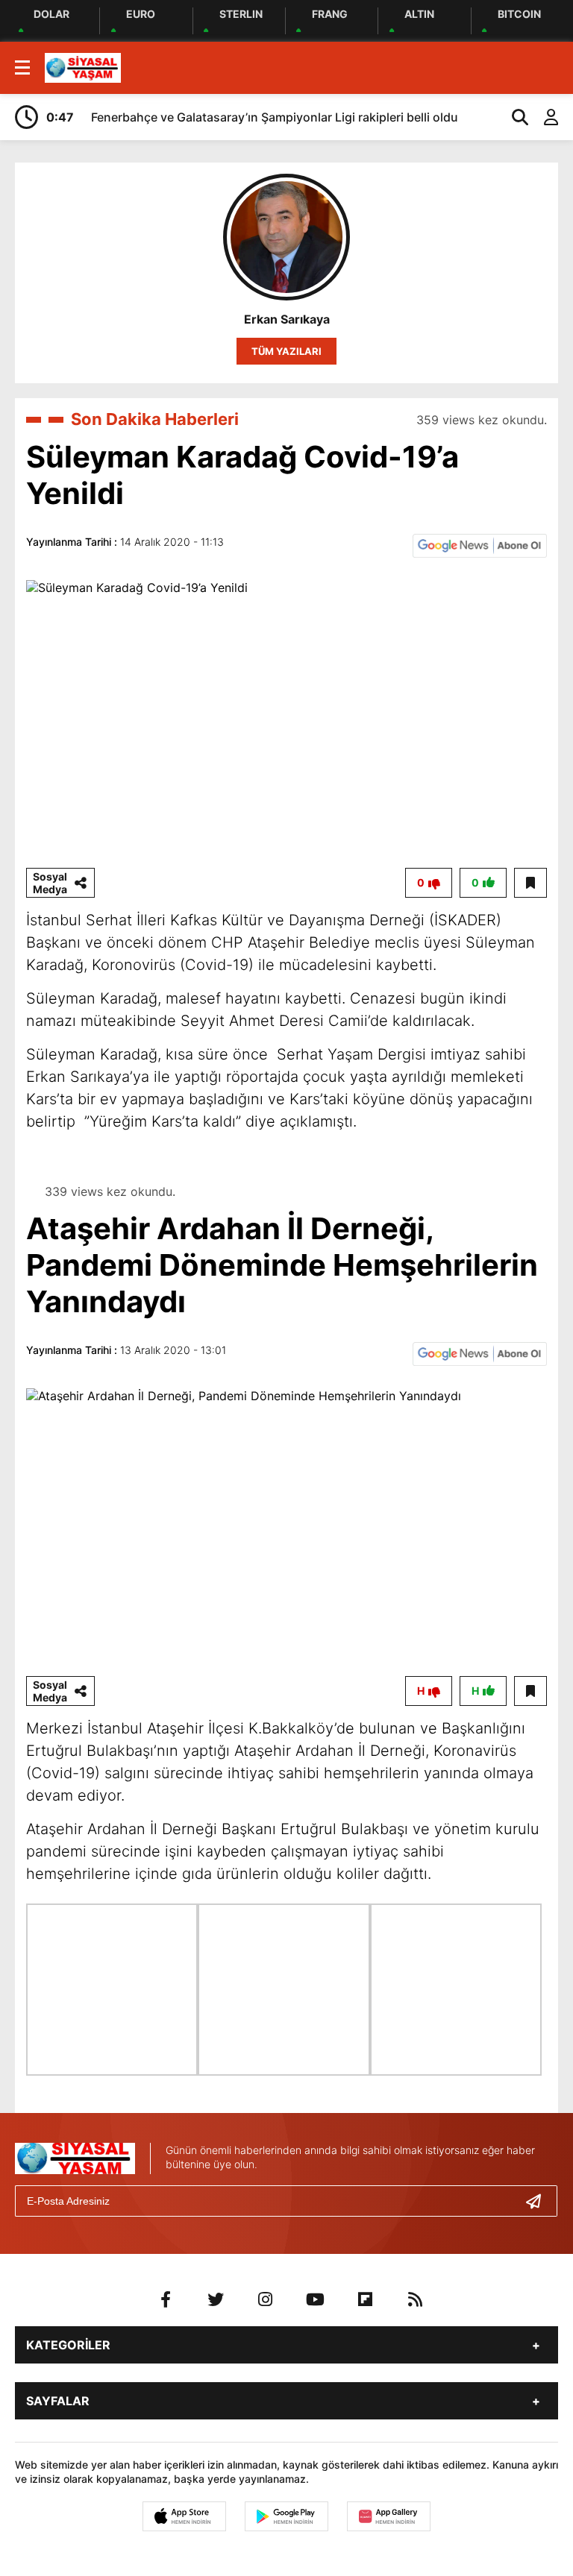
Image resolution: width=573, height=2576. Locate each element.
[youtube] (316, 2299)
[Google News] (480, 544)
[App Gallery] (389, 2516)
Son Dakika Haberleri (155, 419)
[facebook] (166, 2299)
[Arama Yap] (513, 117)
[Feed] (416, 2299)
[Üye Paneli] (543, 117)
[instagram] (266, 2299)
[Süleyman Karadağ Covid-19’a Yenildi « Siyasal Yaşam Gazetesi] (83, 66)
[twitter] (216, 2299)
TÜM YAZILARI (286, 351)
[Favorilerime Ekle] (530, 883)
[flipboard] (366, 2299)
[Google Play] (286, 2516)
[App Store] (184, 2516)
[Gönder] (539, 2201)
